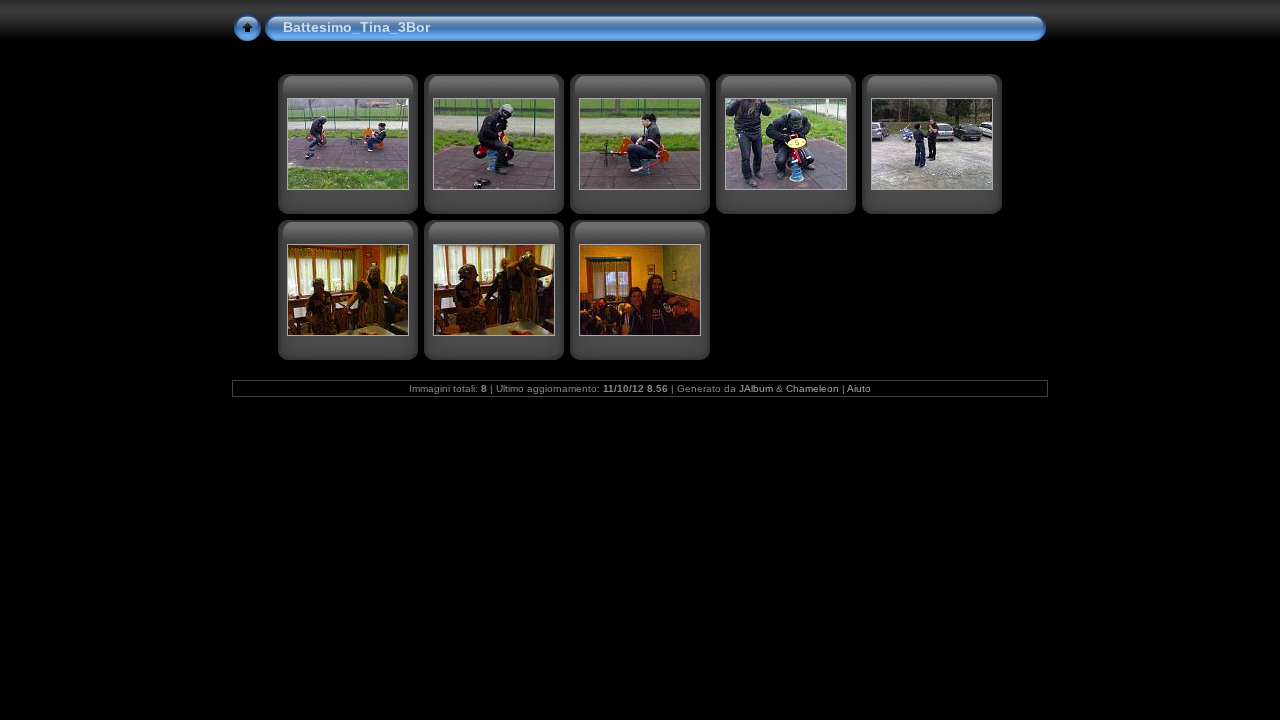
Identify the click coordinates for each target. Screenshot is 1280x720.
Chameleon (812, 388)
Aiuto (859, 388)
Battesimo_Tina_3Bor (356, 27)
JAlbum (756, 388)
